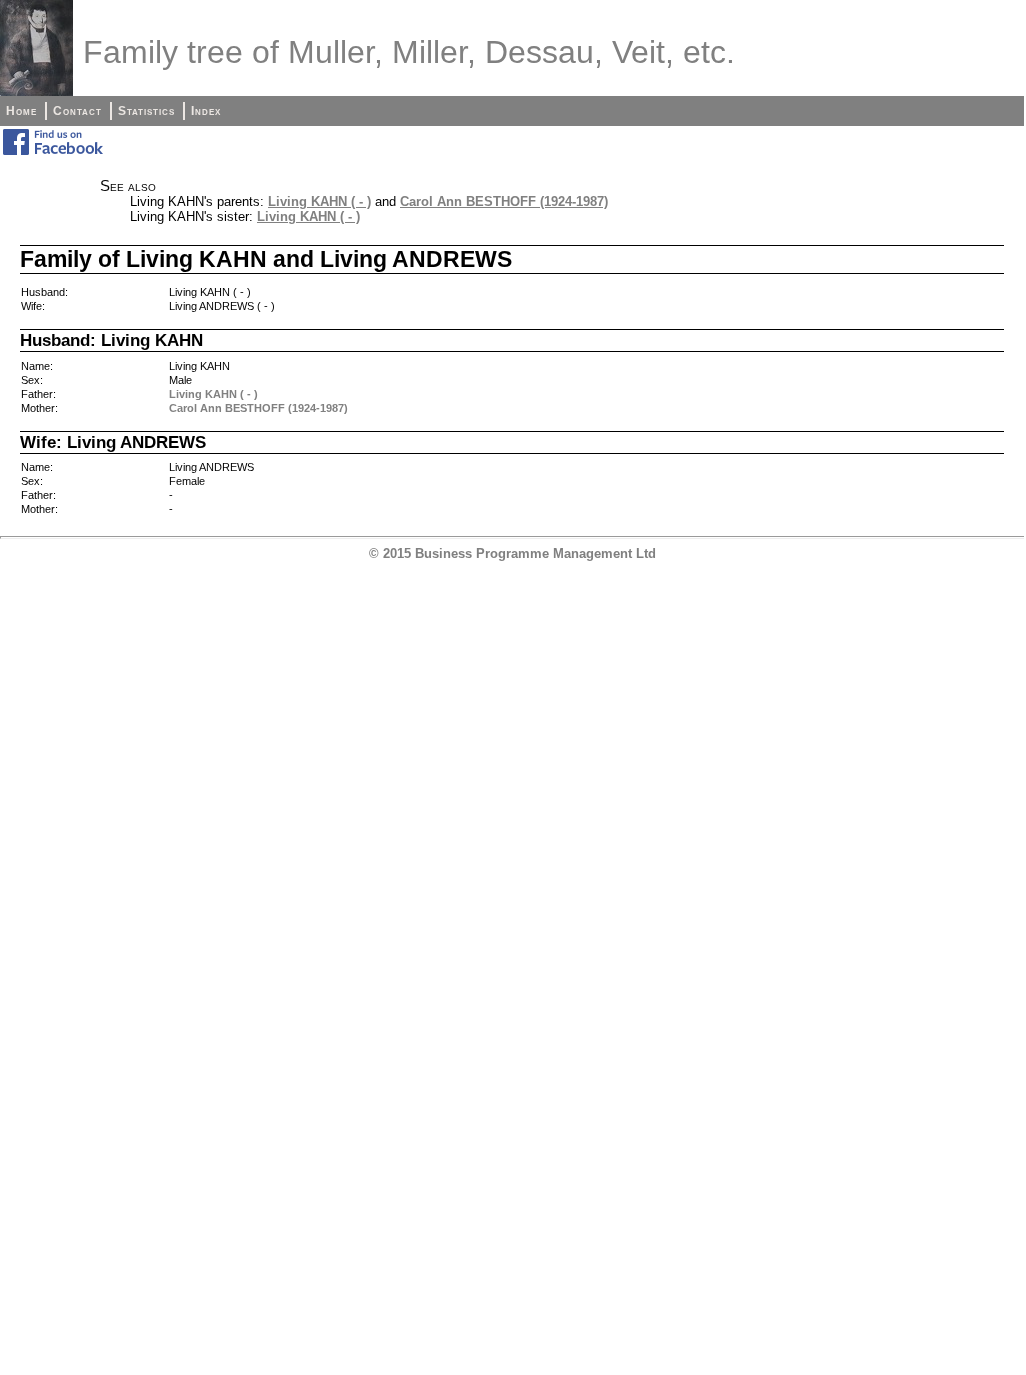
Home (21, 111)
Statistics (146, 111)
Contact (77, 111)
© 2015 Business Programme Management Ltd (512, 553)
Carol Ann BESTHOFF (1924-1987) (504, 201)
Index (206, 111)
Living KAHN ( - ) (319, 201)
